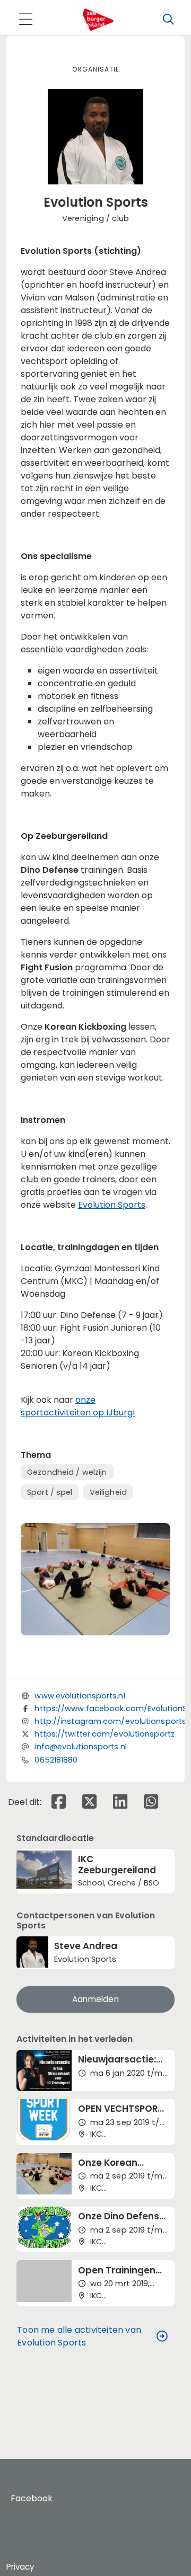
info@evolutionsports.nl (80, 1747)
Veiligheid (108, 1492)
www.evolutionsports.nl (80, 1696)
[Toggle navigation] (25, 20)
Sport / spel (50, 1492)
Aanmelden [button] (95, 1999)
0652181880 (56, 1760)
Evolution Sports (112, 1205)
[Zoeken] (168, 20)
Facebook (32, 2498)
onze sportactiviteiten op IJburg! (78, 1406)
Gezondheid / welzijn (67, 1472)
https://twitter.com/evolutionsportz (105, 1734)
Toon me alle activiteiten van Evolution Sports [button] (79, 2336)
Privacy (20, 2567)
